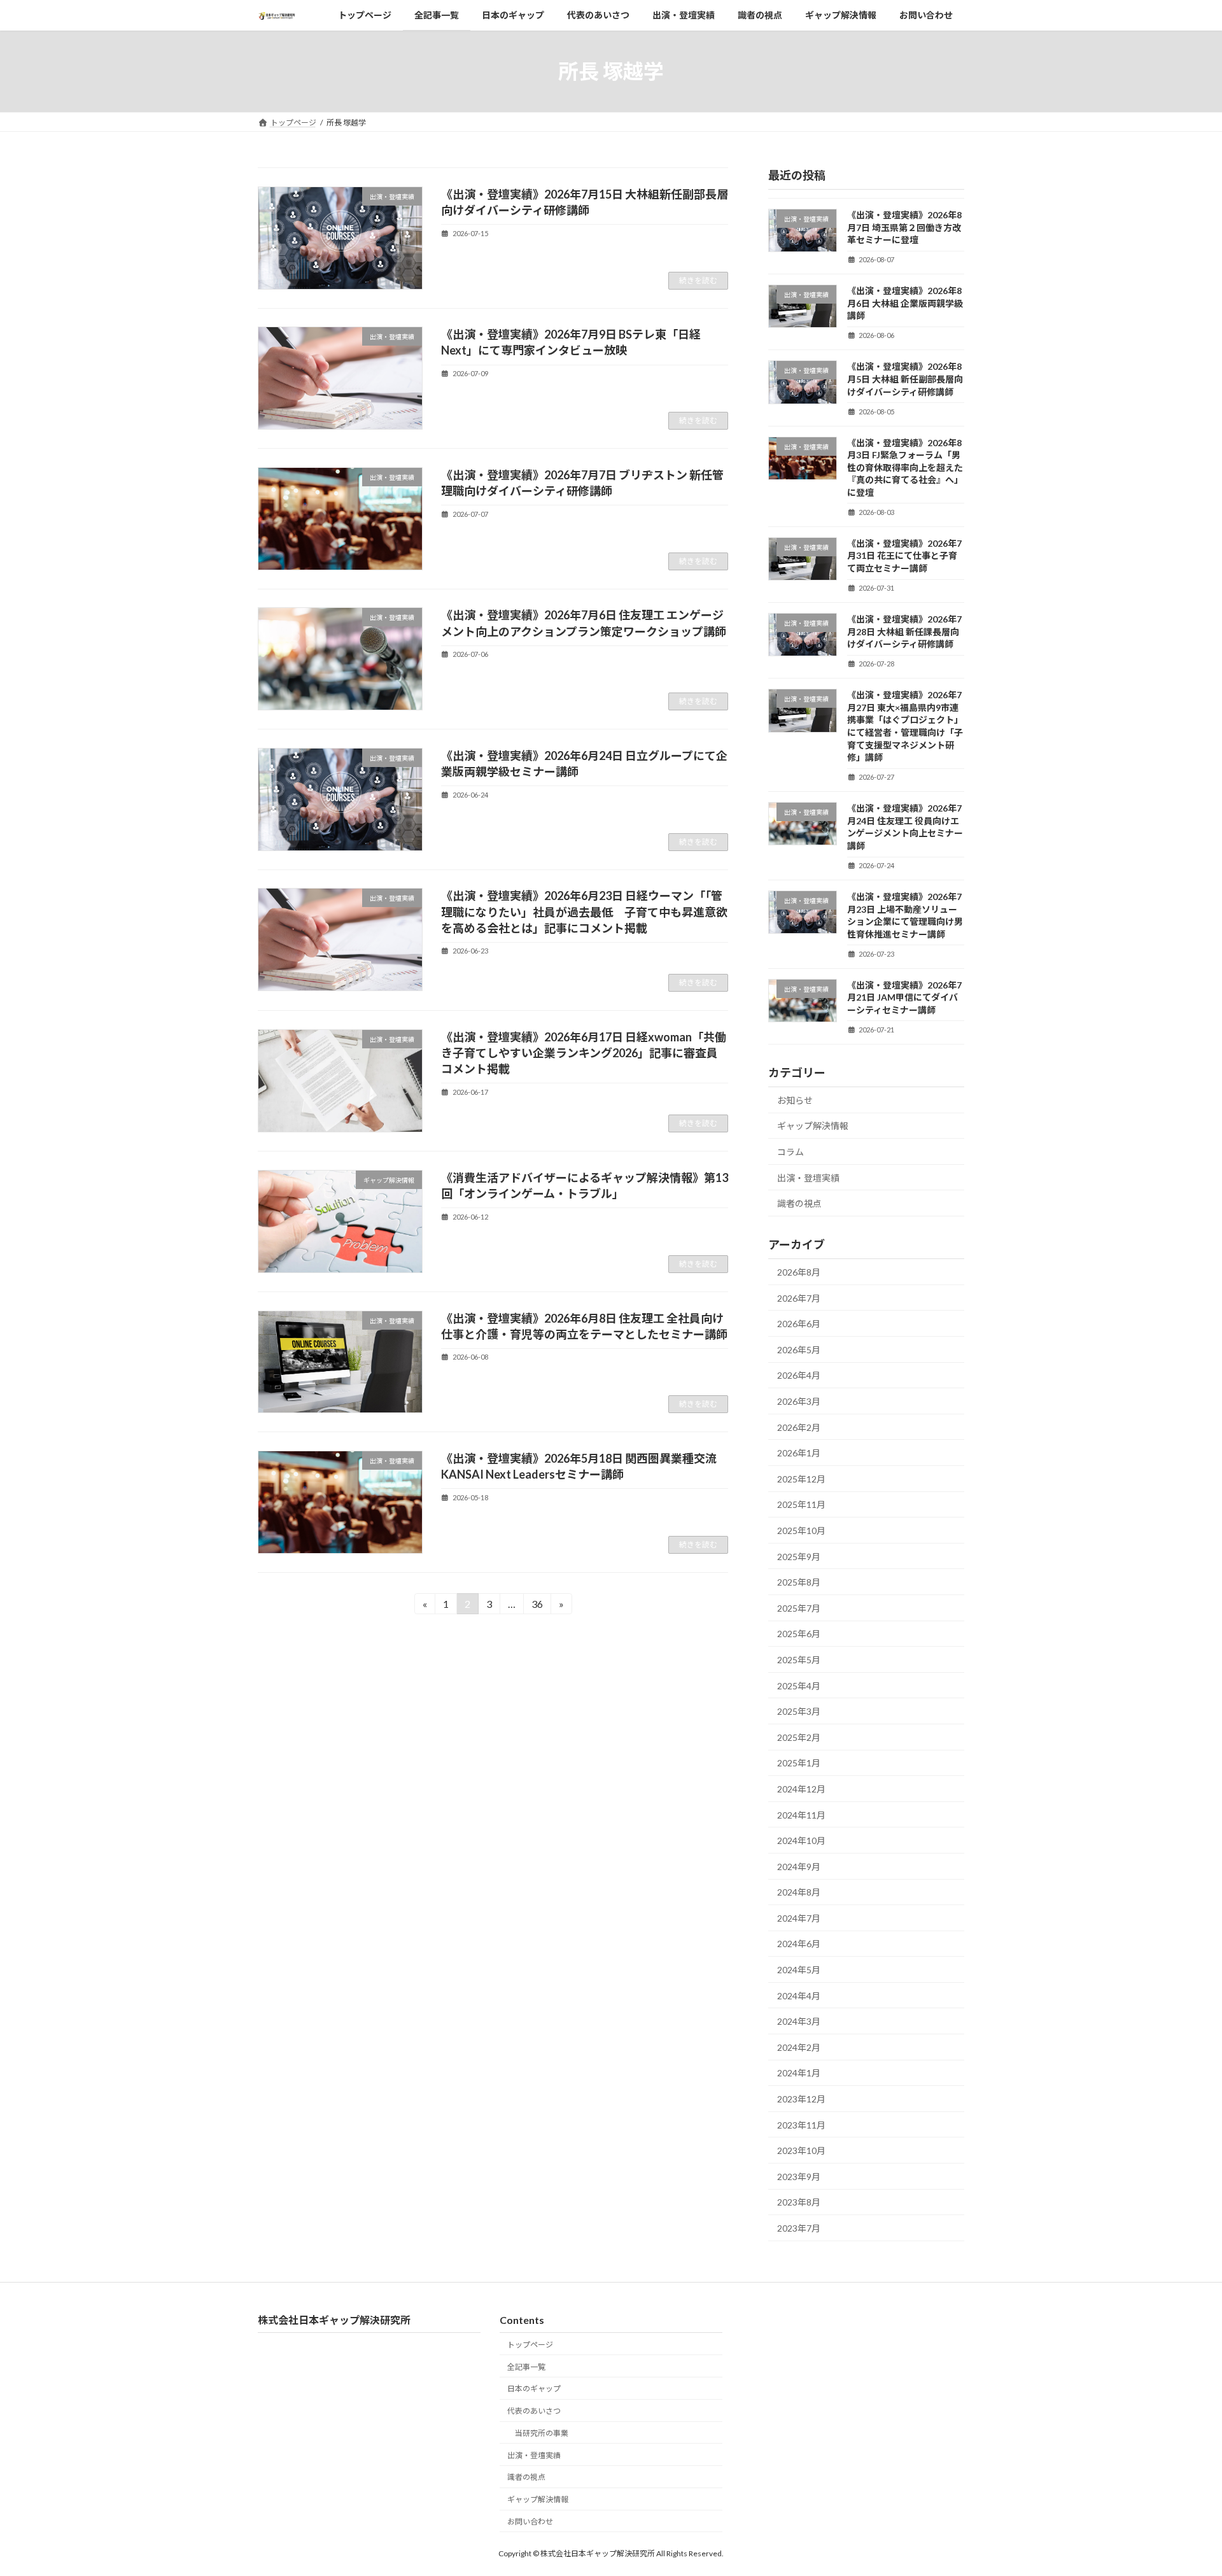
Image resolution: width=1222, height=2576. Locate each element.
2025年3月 (799, 1711)
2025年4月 (799, 1686)
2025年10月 (801, 1531)
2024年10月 (801, 1841)
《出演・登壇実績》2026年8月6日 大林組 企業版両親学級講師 (905, 303)
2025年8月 (799, 1582)
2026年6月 (799, 1324)
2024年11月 (801, 1815)
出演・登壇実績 (808, 1178)
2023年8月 (799, 2202)
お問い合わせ (530, 2522)
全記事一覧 (526, 2366)
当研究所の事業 (542, 2433)
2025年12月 (801, 1479)
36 (537, 1606)
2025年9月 (799, 1557)
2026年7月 (799, 1298)
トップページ (530, 2345)
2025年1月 (799, 1763)
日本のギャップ (534, 2389)
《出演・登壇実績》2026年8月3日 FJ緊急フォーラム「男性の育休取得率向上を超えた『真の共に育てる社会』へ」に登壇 (905, 468)
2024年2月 (799, 2047)
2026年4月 (799, 1375)
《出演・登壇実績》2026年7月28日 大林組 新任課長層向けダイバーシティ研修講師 (904, 631)
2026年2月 (799, 1427)
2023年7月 (799, 2228)
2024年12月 (801, 1789)
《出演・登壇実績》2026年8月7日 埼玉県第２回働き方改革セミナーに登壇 (904, 227)
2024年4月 (799, 1996)
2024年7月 (799, 1918)
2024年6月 (799, 1944)
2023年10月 (801, 2150)
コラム (790, 1152)
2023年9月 (799, 2177)
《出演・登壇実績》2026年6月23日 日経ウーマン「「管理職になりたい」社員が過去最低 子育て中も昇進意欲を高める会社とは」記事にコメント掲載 (584, 911)
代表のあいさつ (534, 2411)
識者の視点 (799, 1203)
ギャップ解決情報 (813, 1126)
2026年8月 (799, 1272)
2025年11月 (801, 1504)
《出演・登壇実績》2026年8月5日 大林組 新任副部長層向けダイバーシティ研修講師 (905, 379)
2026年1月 (799, 1453)
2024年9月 (799, 1867)
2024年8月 (799, 1892)
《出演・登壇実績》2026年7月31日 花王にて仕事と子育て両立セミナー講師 (904, 556)
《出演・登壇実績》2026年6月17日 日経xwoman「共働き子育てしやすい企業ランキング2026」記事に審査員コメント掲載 (584, 1053)
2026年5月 (799, 1350)
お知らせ (795, 1100)
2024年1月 (799, 2073)
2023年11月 (801, 2125)
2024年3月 (799, 2021)
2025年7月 (799, 1608)
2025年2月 (799, 1737)
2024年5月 (799, 1970)
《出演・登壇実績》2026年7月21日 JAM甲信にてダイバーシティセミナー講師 (904, 997)
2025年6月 (799, 1634)
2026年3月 (799, 1401)
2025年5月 (799, 1660)
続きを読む (698, 280)
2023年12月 (801, 2099)
